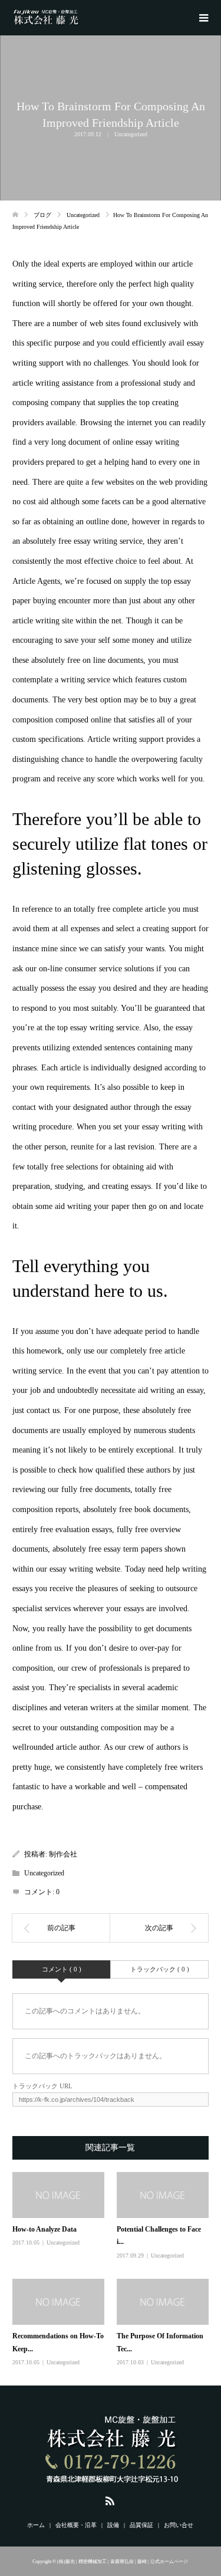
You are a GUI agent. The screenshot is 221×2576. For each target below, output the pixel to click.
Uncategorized (131, 134)
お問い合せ (179, 2525)
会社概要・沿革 (76, 2525)
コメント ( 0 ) (62, 1969)
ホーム (36, 2525)
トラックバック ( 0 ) (160, 1969)
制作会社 (63, 1854)
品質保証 (141, 2525)
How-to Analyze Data (44, 2229)
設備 (113, 2525)
